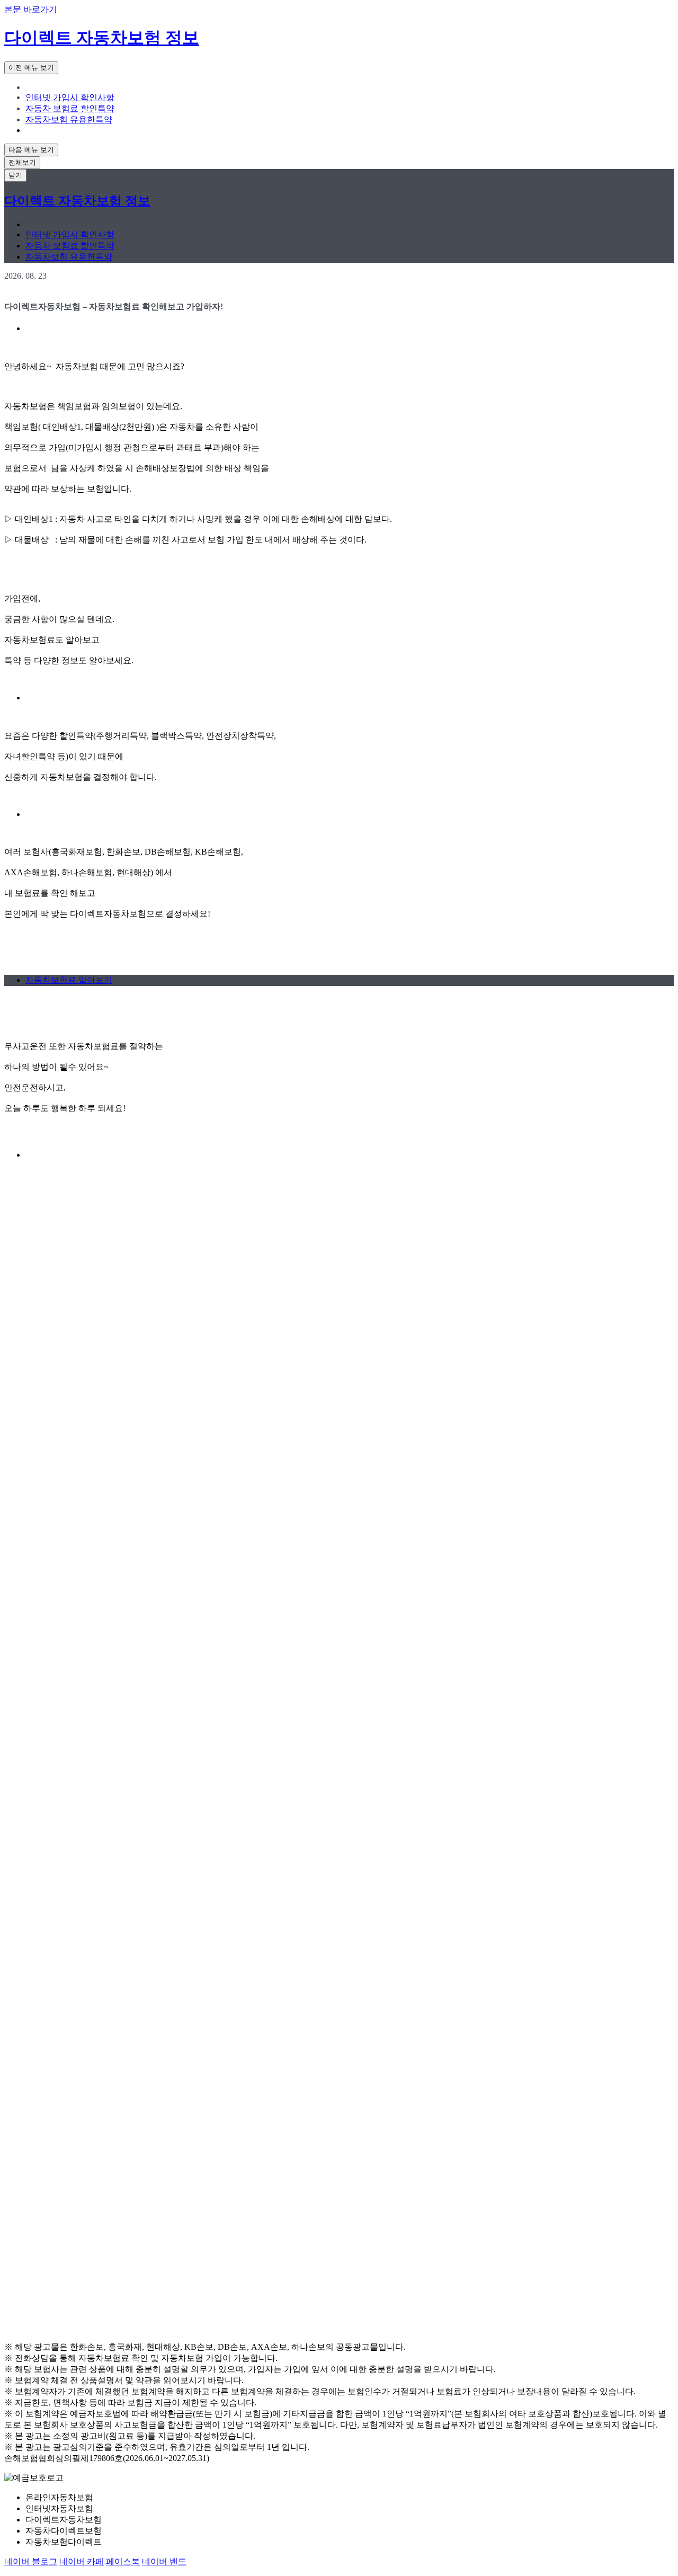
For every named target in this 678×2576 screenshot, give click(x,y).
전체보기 (22, 162)
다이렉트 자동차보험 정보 (102, 38)
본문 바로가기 (31, 9)
